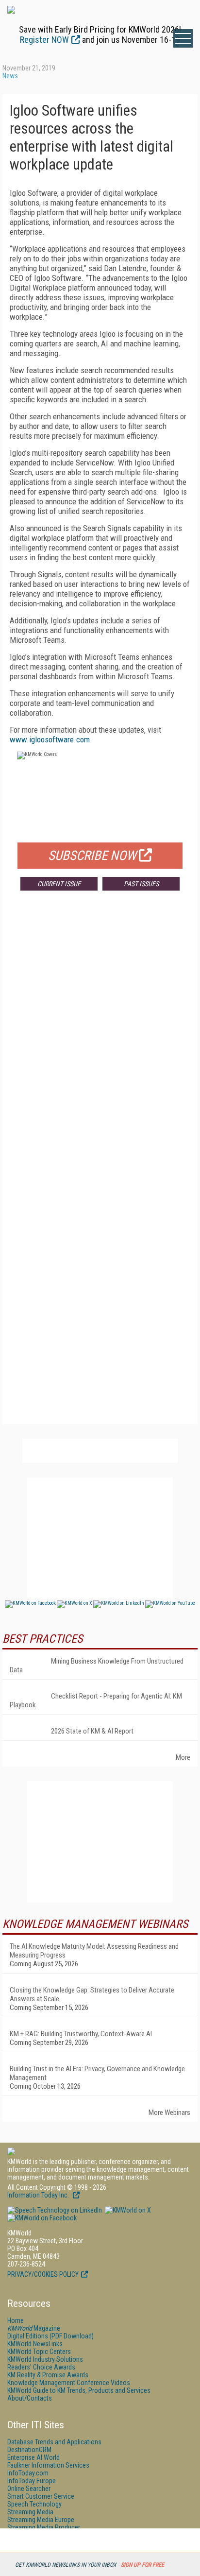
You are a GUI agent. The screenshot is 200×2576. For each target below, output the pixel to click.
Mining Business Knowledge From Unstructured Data (97, 1666)
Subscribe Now (92, 856)
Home (16, 2320)
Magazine (34, 2328)
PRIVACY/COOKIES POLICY (43, 2274)
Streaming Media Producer (44, 2527)
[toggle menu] (183, 38)
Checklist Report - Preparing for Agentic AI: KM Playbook (96, 1700)
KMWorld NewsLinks (35, 2344)
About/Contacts (30, 2398)
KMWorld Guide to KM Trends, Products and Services (79, 2390)
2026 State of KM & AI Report (92, 1731)
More (183, 1757)
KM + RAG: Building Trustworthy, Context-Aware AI (81, 2034)
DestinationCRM (29, 2450)
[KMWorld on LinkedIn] (55, 2210)
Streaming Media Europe (41, 2520)
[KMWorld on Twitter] (127, 2210)
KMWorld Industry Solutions (45, 2359)
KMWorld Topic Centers (39, 2352)
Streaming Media (30, 2512)
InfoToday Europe (32, 2481)
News (10, 76)
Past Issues (141, 884)
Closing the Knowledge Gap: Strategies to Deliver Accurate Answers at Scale (92, 1994)
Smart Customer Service (41, 2496)
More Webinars (169, 2112)
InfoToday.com (28, 2473)
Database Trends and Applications (54, 2442)
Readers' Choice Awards (41, 2367)
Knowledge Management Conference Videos (69, 2383)
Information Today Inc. (39, 2195)
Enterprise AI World (33, 2457)
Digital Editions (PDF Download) (50, 2336)
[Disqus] (100, 1042)
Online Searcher (29, 2489)
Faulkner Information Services (48, 2465)
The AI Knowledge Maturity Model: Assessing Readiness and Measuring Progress (94, 1951)
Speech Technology (34, 2504)
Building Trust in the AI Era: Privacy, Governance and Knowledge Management (97, 2073)
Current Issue (59, 884)
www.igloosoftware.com (50, 739)
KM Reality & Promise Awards (48, 2375)
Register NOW (44, 40)
